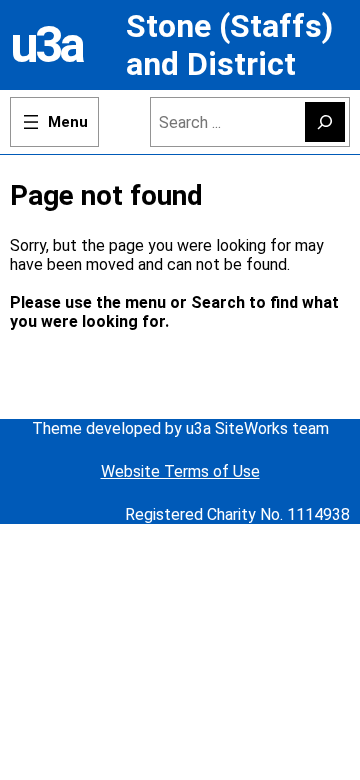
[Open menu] (54, 122)
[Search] (325, 122)
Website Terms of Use (180, 471)
